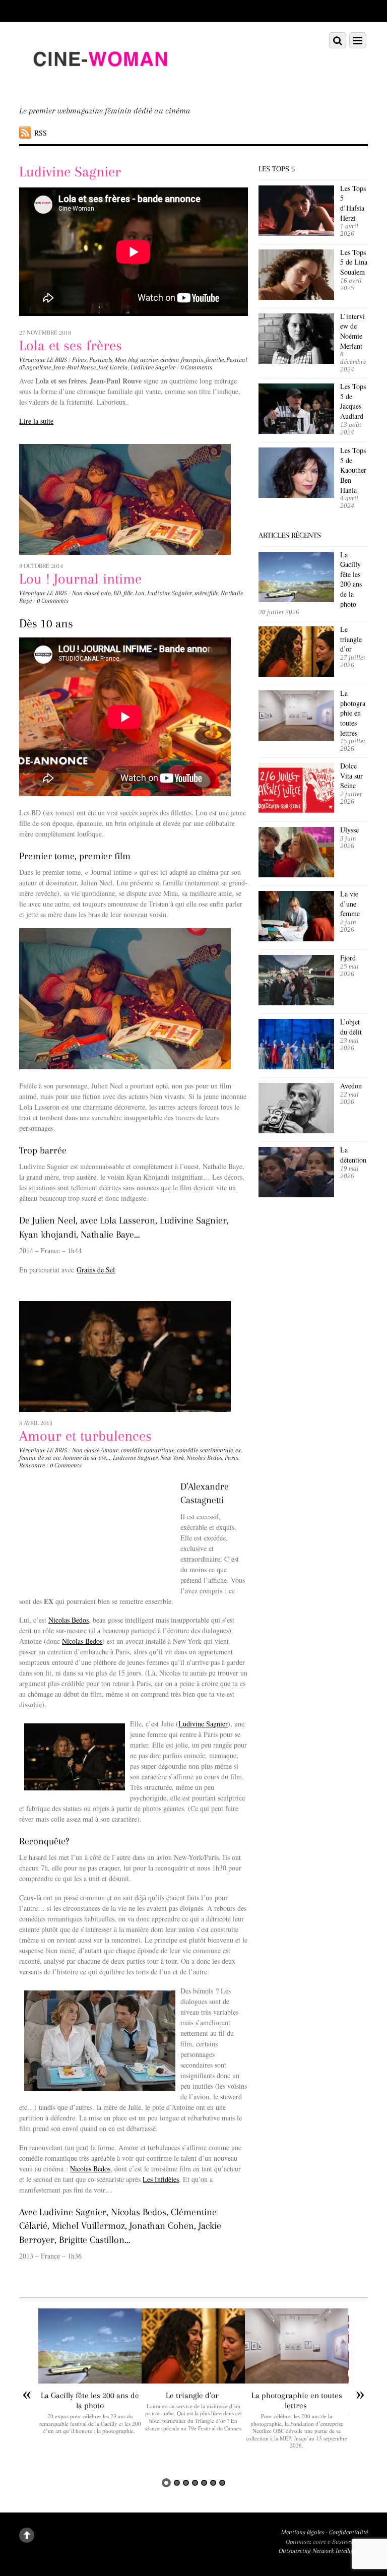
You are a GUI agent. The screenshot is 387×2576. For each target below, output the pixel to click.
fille (128, 593)
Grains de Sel (96, 1270)
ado (106, 593)
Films (79, 360)
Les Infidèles (161, 2179)
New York (172, 1458)
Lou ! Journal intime (80, 579)
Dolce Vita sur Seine (351, 776)
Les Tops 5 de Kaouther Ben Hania (353, 470)
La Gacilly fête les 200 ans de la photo (351, 579)
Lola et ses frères (71, 345)
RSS (41, 133)
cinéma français (182, 360)
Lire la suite (36, 421)
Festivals (101, 360)
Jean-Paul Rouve (75, 367)
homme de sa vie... (87, 1458)
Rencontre (32, 1465)
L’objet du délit (351, 1027)
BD (117, 593)
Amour (110, 1450)
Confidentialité (348, 2532)
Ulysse (349, 830)
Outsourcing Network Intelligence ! (323, 2551)
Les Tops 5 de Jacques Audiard (353, 401)
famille (215, 360)
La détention (353, 1155)
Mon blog (127, 360)
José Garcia (113, 367)
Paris (232, 1458)
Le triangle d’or (351, 639)
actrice (149, 360)
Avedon (352, 1086)
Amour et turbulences (85, 1436)
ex (238, 1450)
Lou (140, 593)
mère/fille (206, 593)
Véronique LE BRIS (43, 360)
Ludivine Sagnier (153, 367)
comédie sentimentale (205, 1450)
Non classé (86, 593)
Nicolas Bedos (204, 1458)
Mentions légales (303, 2532)
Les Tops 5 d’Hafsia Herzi (353, 203)
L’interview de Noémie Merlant (352, 331)
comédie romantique (148, 1450)
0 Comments (196, 367)
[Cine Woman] (100, 85)
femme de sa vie (40, 1458)
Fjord (348, 958)
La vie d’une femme (350, 904)
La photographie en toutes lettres (353, 713)
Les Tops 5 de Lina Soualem (354, 262)
